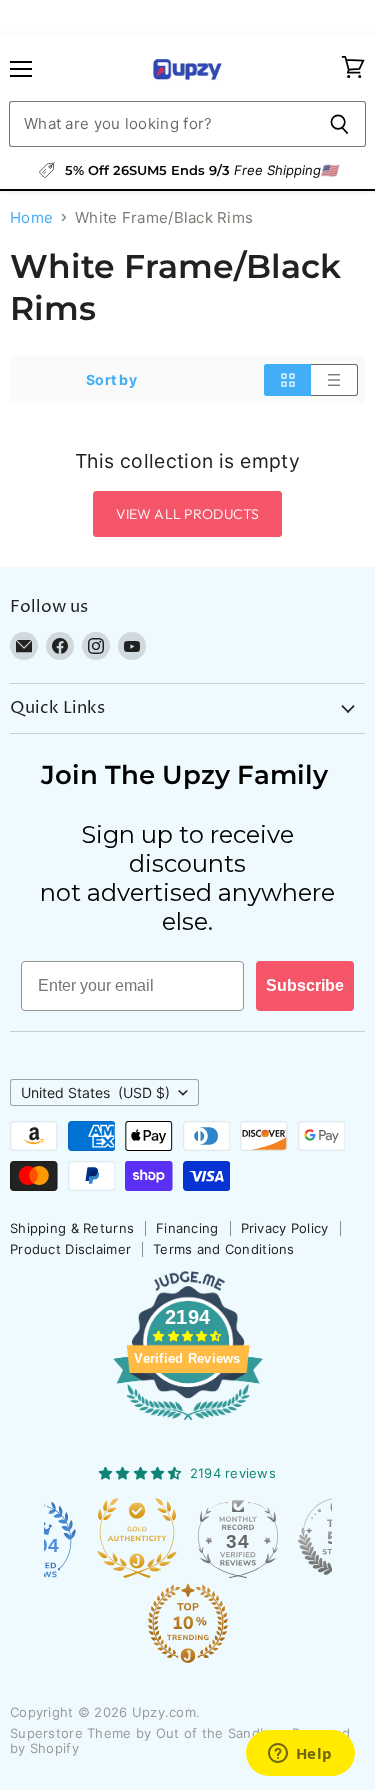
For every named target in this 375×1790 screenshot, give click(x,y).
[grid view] (287, 380)
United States (95, 1092)
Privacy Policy (285, 1228)
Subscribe (305, 985)
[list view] (334, 380)
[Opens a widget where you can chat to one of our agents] (300, 1755)
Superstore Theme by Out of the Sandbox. (149, 1733)
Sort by (111, 380)
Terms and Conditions (224, 1249)
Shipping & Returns (72, 1228)
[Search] (339, 124)
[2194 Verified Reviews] (188, 1424)
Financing (187, 1228)
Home (31, 217)
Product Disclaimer (70, 1249)
